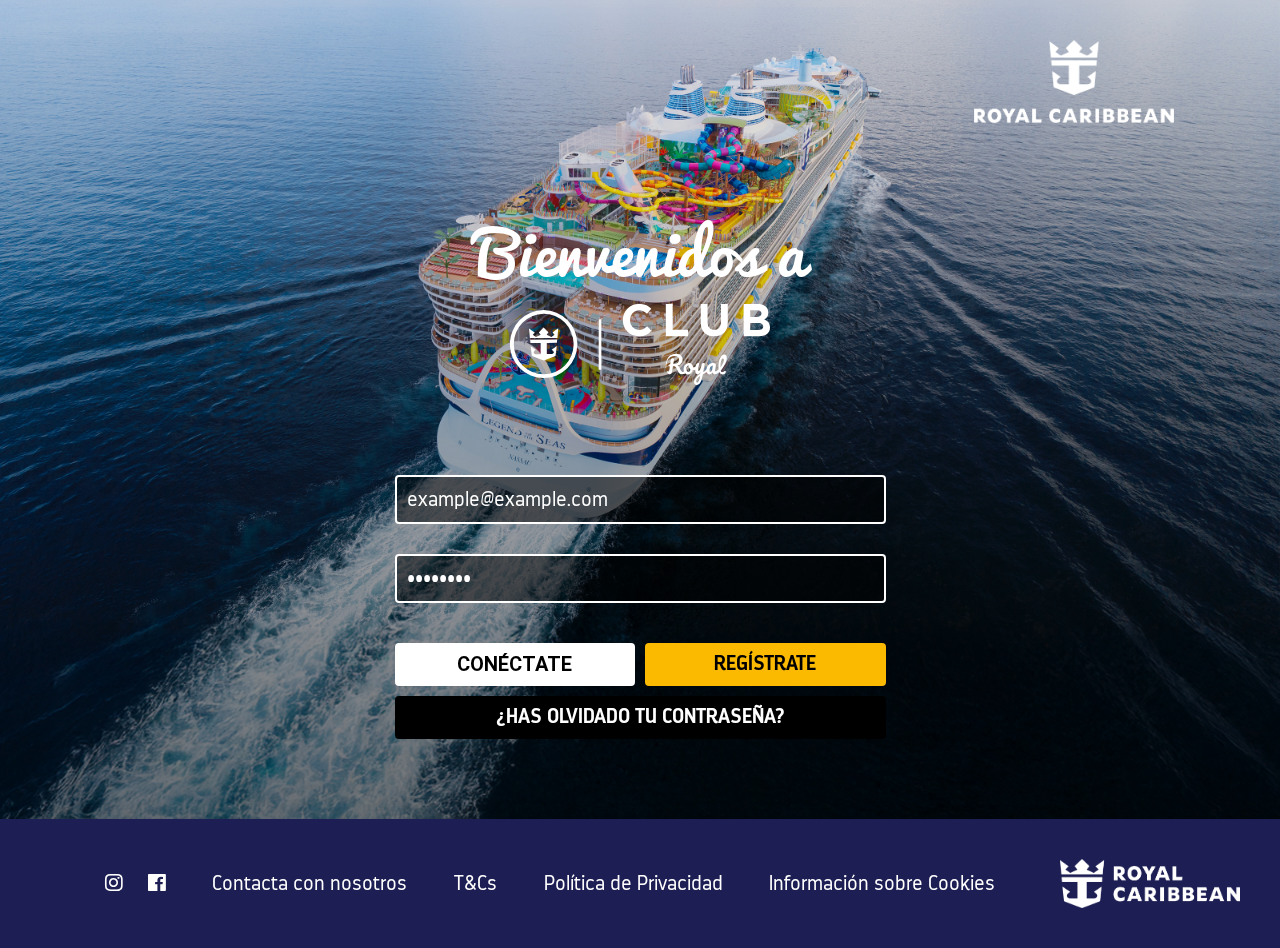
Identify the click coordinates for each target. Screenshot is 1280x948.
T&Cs (475, 883)
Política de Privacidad (633, 883)
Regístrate (765, 663)
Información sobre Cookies (882, 883)
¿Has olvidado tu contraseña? (640, 716)
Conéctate (514, 664)
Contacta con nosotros (309, 883)
